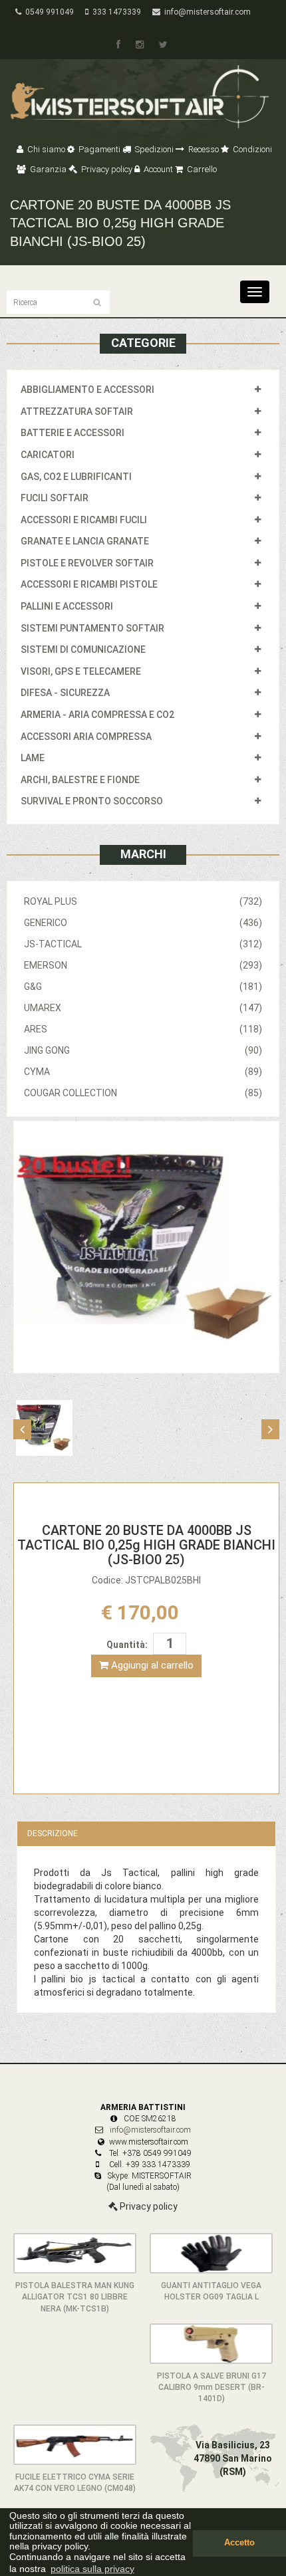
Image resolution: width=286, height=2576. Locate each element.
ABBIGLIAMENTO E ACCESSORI (87, 390)
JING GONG (143, 1050)
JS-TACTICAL (143, 944)
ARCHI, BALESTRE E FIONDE (80, 780)
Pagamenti (98, 149)
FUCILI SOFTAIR (55, 498)
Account (157, 169)
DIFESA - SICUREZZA (65, 693)
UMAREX (143, 1008)
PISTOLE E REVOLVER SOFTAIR (87, 563)
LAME (33, 758)
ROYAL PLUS (143, 901)
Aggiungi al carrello (151, 1665)
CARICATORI (48, 455)
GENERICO (143, 923)
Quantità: (127, 1645)
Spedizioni (153, 149)
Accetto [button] (239, 2543)
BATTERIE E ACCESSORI (72, 433)
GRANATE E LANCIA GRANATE (85, 541)
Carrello (201, 169)
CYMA (143, 1072)
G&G (143, 987)
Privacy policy (106, 169)
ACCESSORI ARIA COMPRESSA (86, 737)
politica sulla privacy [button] (92, 2569)
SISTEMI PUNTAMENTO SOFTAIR (92, 628)
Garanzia (47, 169)
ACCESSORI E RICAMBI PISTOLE (89, 584)
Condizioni (251, 149)
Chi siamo (45, 149)
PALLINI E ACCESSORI (67, 606)
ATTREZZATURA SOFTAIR (77, 411)
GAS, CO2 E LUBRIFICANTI (76, 477)
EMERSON (143, 965)
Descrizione (53, 1833)
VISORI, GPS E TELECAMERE (81, 671)
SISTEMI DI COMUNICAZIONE (83, 649)
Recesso (203, 149)
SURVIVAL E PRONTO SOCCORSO (92, 801)
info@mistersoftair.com (206, 12)
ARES (143, 1029)
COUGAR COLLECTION (143, 1093)
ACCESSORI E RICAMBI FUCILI (84, 520)
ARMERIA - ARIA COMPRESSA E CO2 (97, 715)
